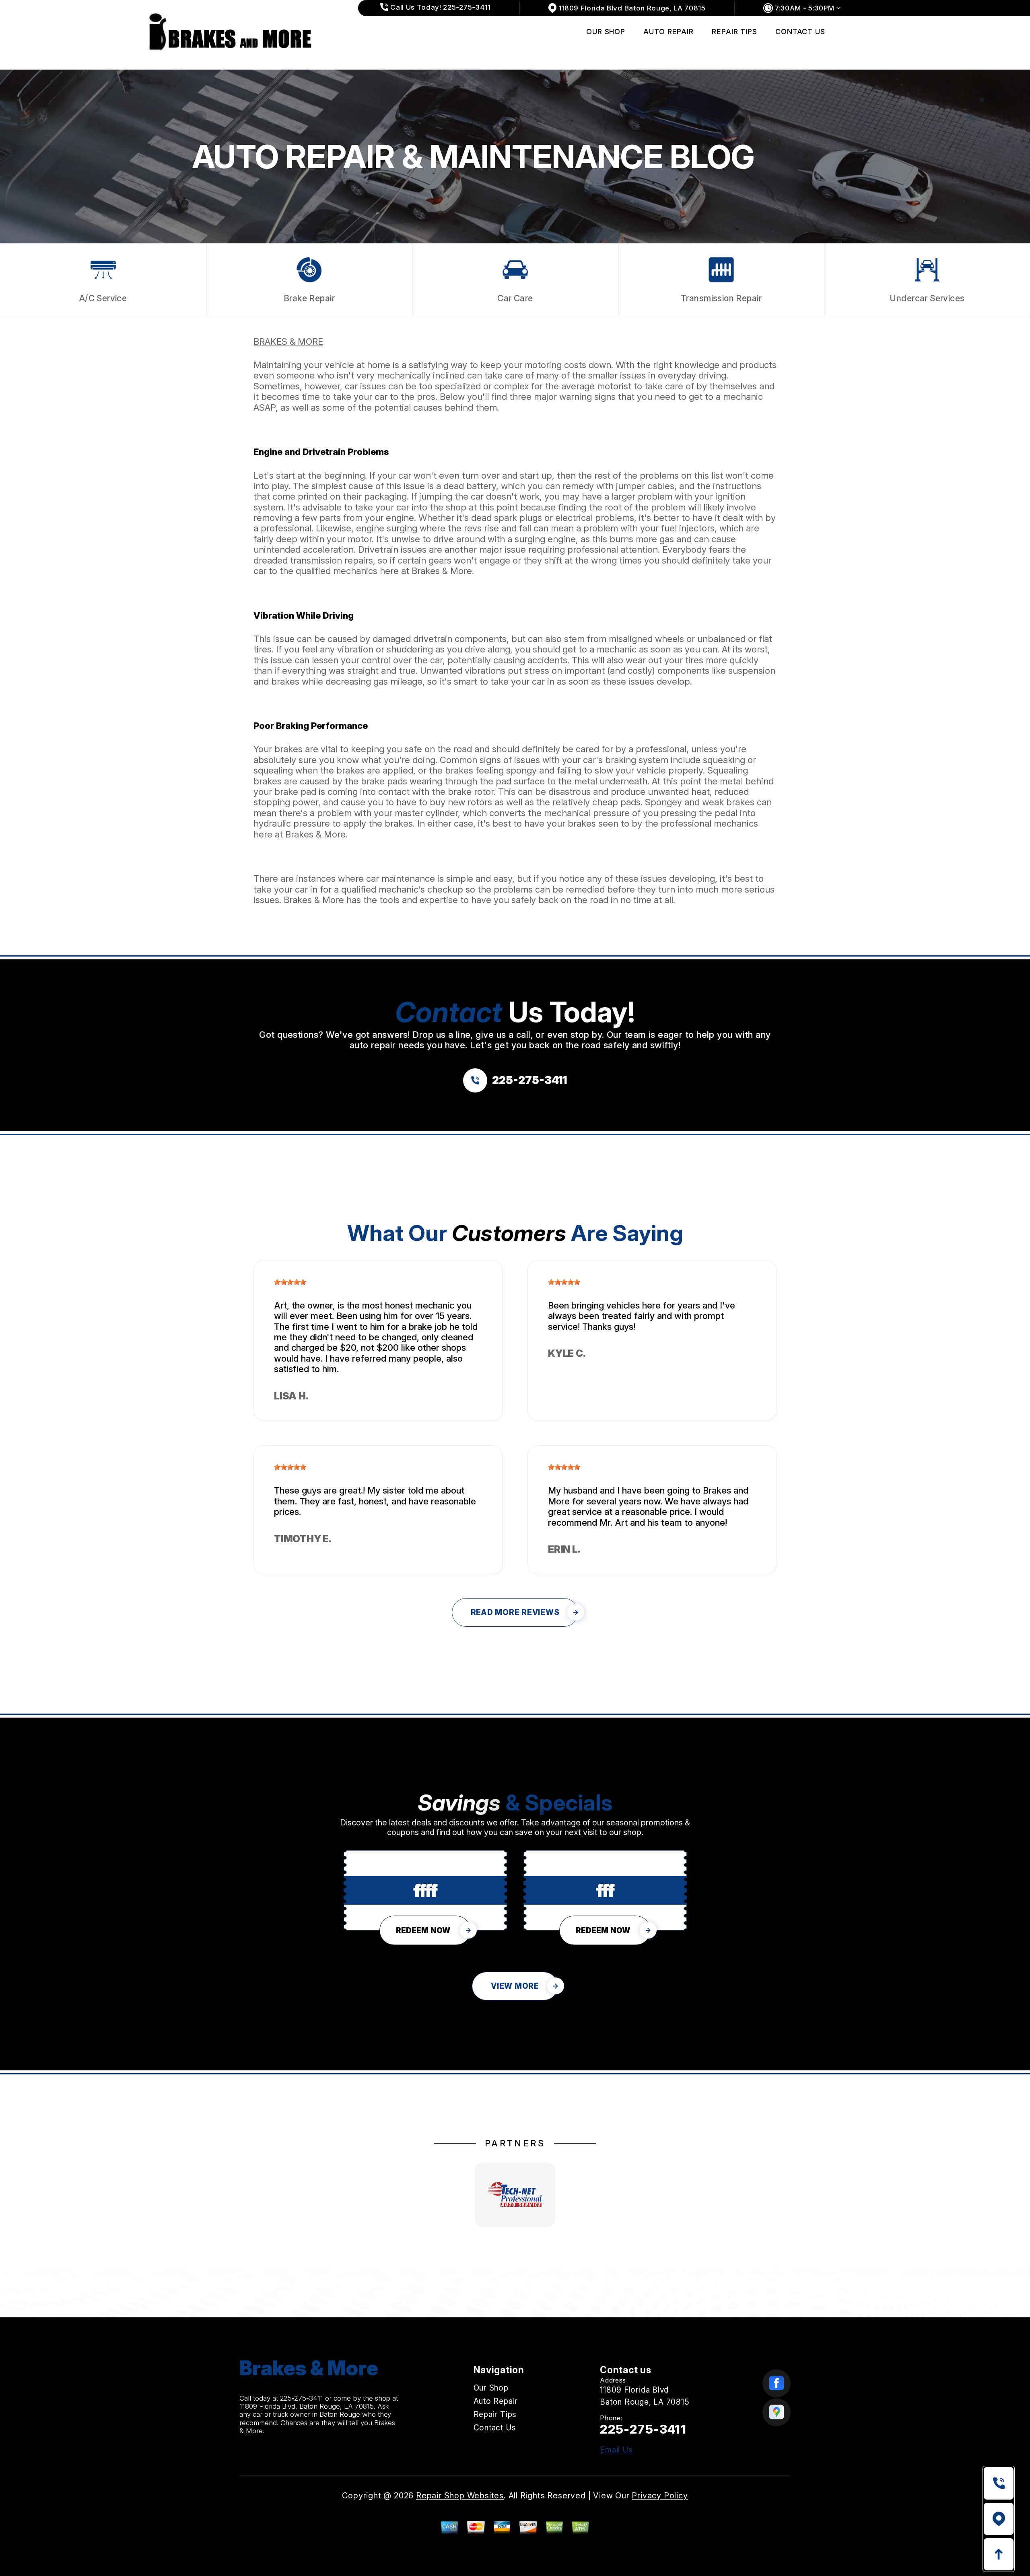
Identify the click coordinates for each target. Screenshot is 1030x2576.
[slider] (290, 1282)
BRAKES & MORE (288, 342)
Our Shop (606, 32)
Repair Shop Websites (460, 2496)
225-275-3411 (302, 2398)
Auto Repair (668, 32)
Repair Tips (734, 32)
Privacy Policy (660, 2496)
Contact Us (800, 32)
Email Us (616, 2450)
